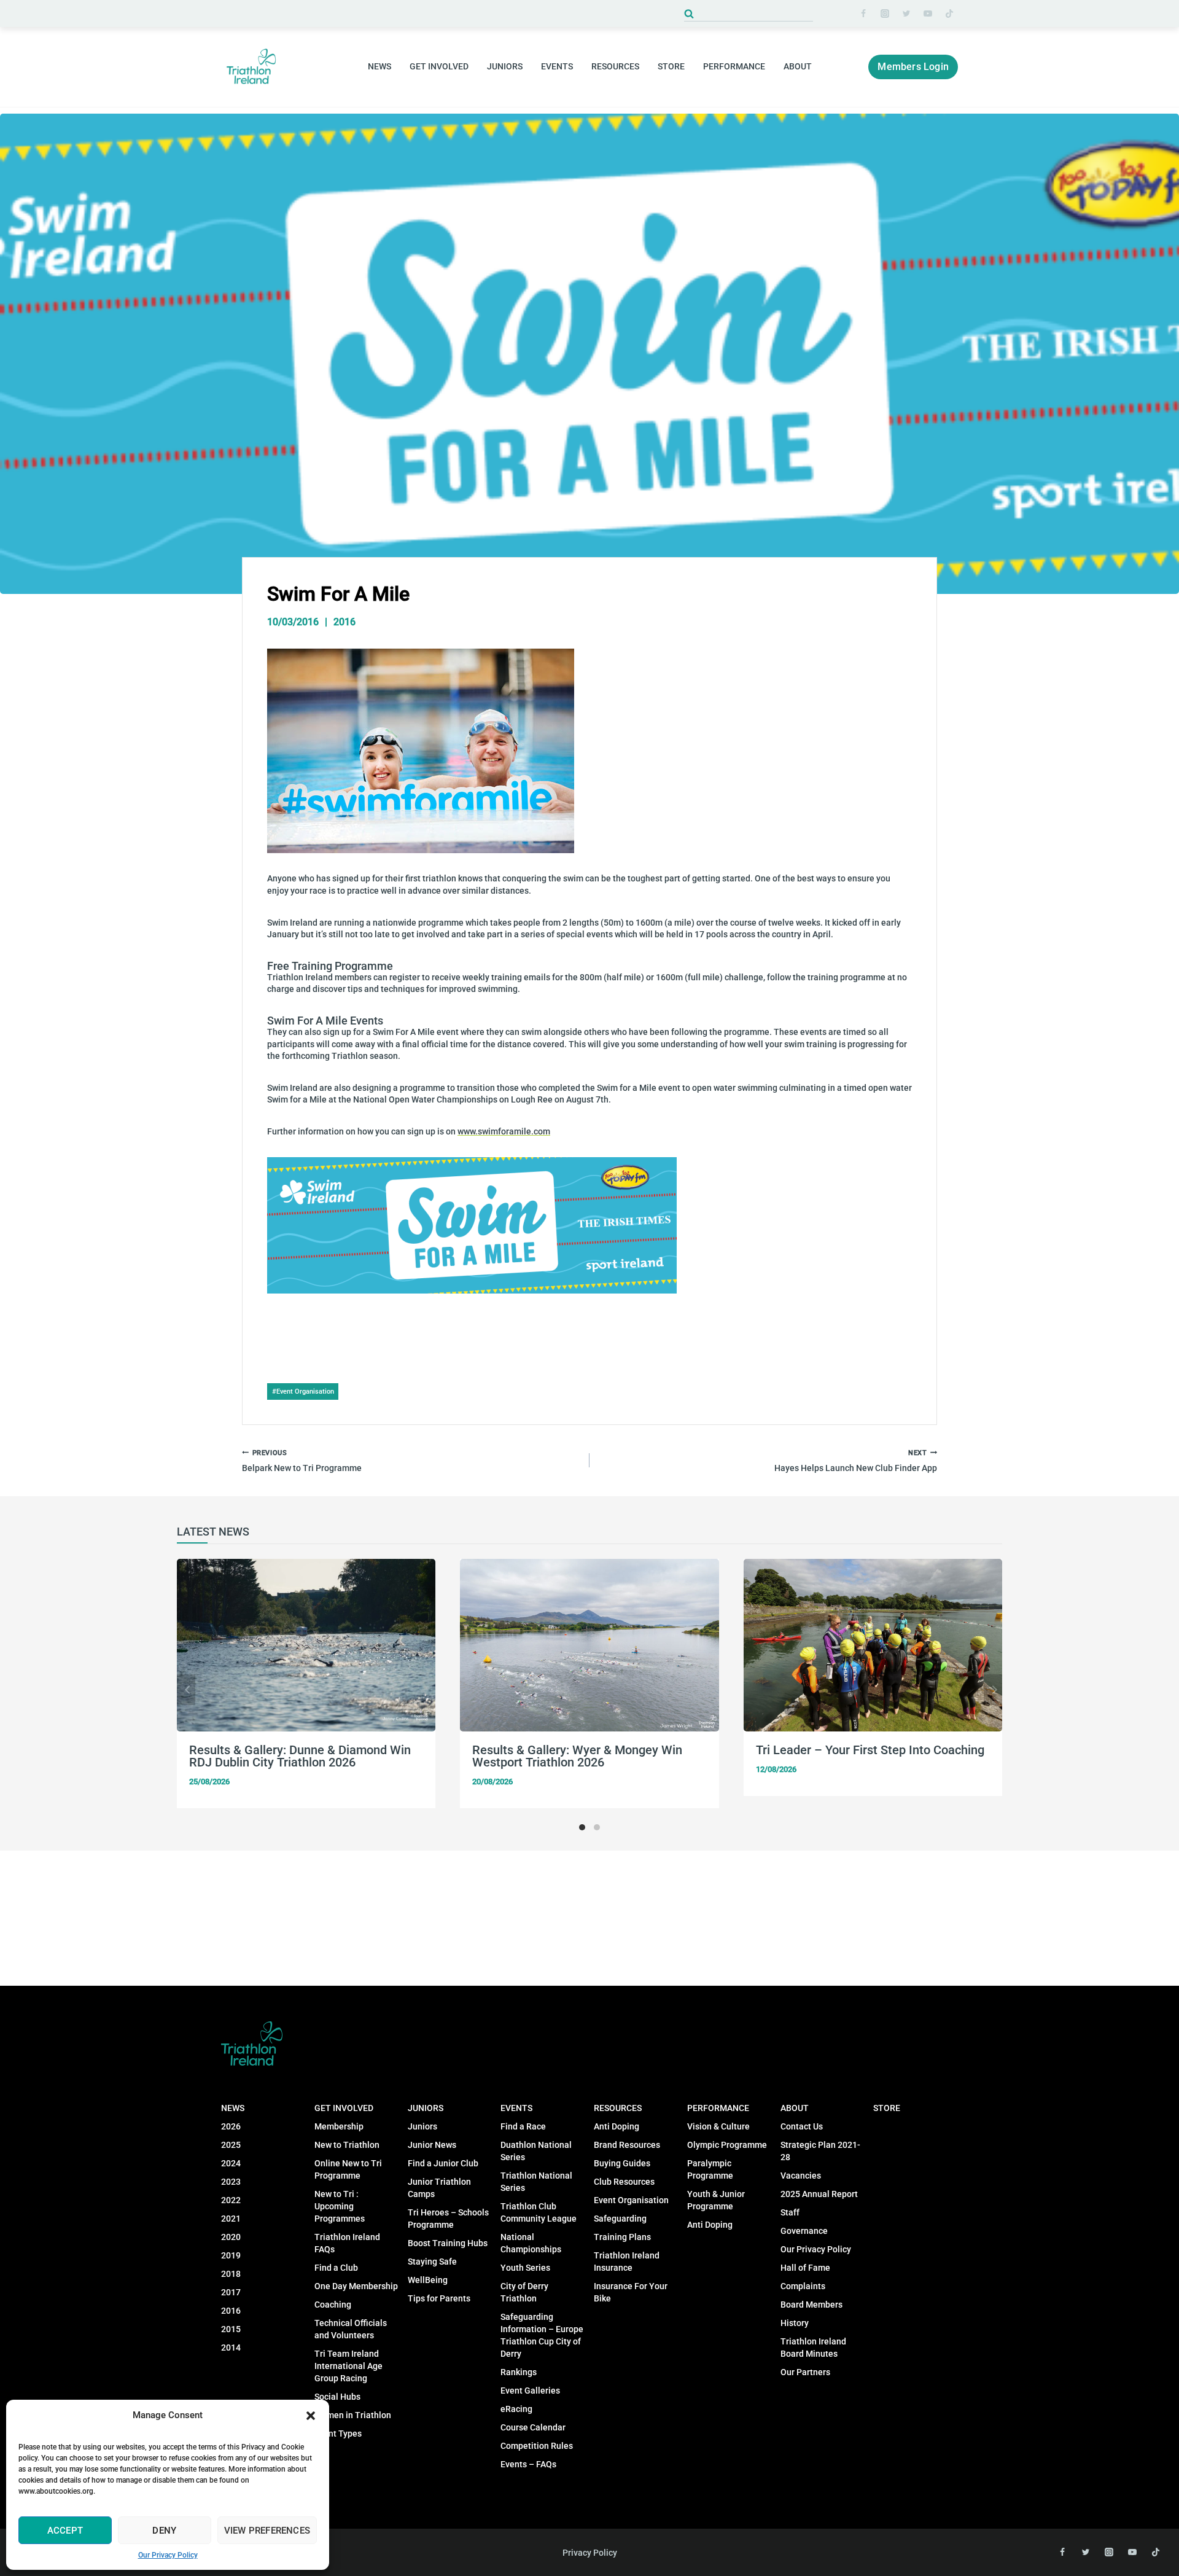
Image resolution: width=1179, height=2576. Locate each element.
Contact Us (802, 2126)
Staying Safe (432, 2262)
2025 (231, 2145)
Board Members (811, 2305)
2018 (231, 2274)
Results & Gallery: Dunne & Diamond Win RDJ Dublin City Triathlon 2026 (300, 1756)
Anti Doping (617, 2126)
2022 (231, 2200)
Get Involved (344, 2108)
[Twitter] (906, 14)
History (795, 2323)
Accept (65, 2531)
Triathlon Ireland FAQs (347, 2243)
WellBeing (428, 2280)
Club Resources (624, 2182)
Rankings (519, 2372)
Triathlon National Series (536, 2182)
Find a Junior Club (443, 2163)
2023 (231, 2182)
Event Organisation (303, 1391)
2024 (231, 2163)
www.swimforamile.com (504, 1131)
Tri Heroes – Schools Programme (448, 2219)
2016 (344, 622)
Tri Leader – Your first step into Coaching (870, 1750)
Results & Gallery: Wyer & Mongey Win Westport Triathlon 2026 (577, 1756)
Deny (164, 2531)
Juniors (426, 2108)
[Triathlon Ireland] (252, 67)
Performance (718, 2108)
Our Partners (805, 2372)
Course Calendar (533, 2427)
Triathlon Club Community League (539, 2212)
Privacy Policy (590, 2553)
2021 (231, 2219)
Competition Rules (537, 2446)
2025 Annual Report (819, 2194)
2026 (231, 2126)
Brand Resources (627, 2145)
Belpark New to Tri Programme (302, 1461)
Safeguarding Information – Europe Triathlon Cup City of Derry (542, 2335)
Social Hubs (337, 2397)
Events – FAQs (528, 2464)
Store (671, 66)
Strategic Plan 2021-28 (820, 2151)
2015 (231, 2329)
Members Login (913, 67)
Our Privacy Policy (168, 2555)
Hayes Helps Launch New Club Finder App (856, 1461)
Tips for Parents (439, 2298)
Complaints (803, 2286)
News (233, 2108)
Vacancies (801, 2176)
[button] (311, 2416)
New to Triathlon (347, 2145)
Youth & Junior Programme (716, 2200)
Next (993, 1690)
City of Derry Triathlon (524, 2292)
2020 (231, 2237)
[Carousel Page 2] (597, 1827)
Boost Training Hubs (448, 2243)
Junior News (432, 2145)
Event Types (338, 2434)
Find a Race (523, 2126)
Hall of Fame (805, 2268)
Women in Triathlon (353, 2415)
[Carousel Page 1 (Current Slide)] (582, 1827)
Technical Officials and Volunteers (351, 2329)
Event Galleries (530, 2391)
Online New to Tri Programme (348, 2169)
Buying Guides (622, 2163)
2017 (231, 2292)
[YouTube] (928, 14)
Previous (186, 1690)
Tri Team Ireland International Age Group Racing (348, 2366)
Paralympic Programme (710, 2169)
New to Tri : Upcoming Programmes (340, 2206)
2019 (231, 2255)
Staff (790, 2212)
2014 (231, 2348)
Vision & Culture (718, 2126)
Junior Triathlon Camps (439, 2188)
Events (516, 2108)
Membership (339, 2126)
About (795, 2108)
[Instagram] (885, 14)
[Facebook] (863, 14)
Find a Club (336, 2268)
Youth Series (525, 2268)
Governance (804, 2231)
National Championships (531, 2243)
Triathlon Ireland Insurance (627, 2262)
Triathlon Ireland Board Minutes (813, 2348)
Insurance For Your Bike (631, 2292)
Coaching (333, 2305)
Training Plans (622, 2237)
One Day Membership (356, 2286)
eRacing (516, 2409)
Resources (618, 2108)
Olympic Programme (727, 2145)
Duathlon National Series (536, 2151)
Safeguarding (620, 2219)
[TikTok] (949, 14)
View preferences (267, 2531)
